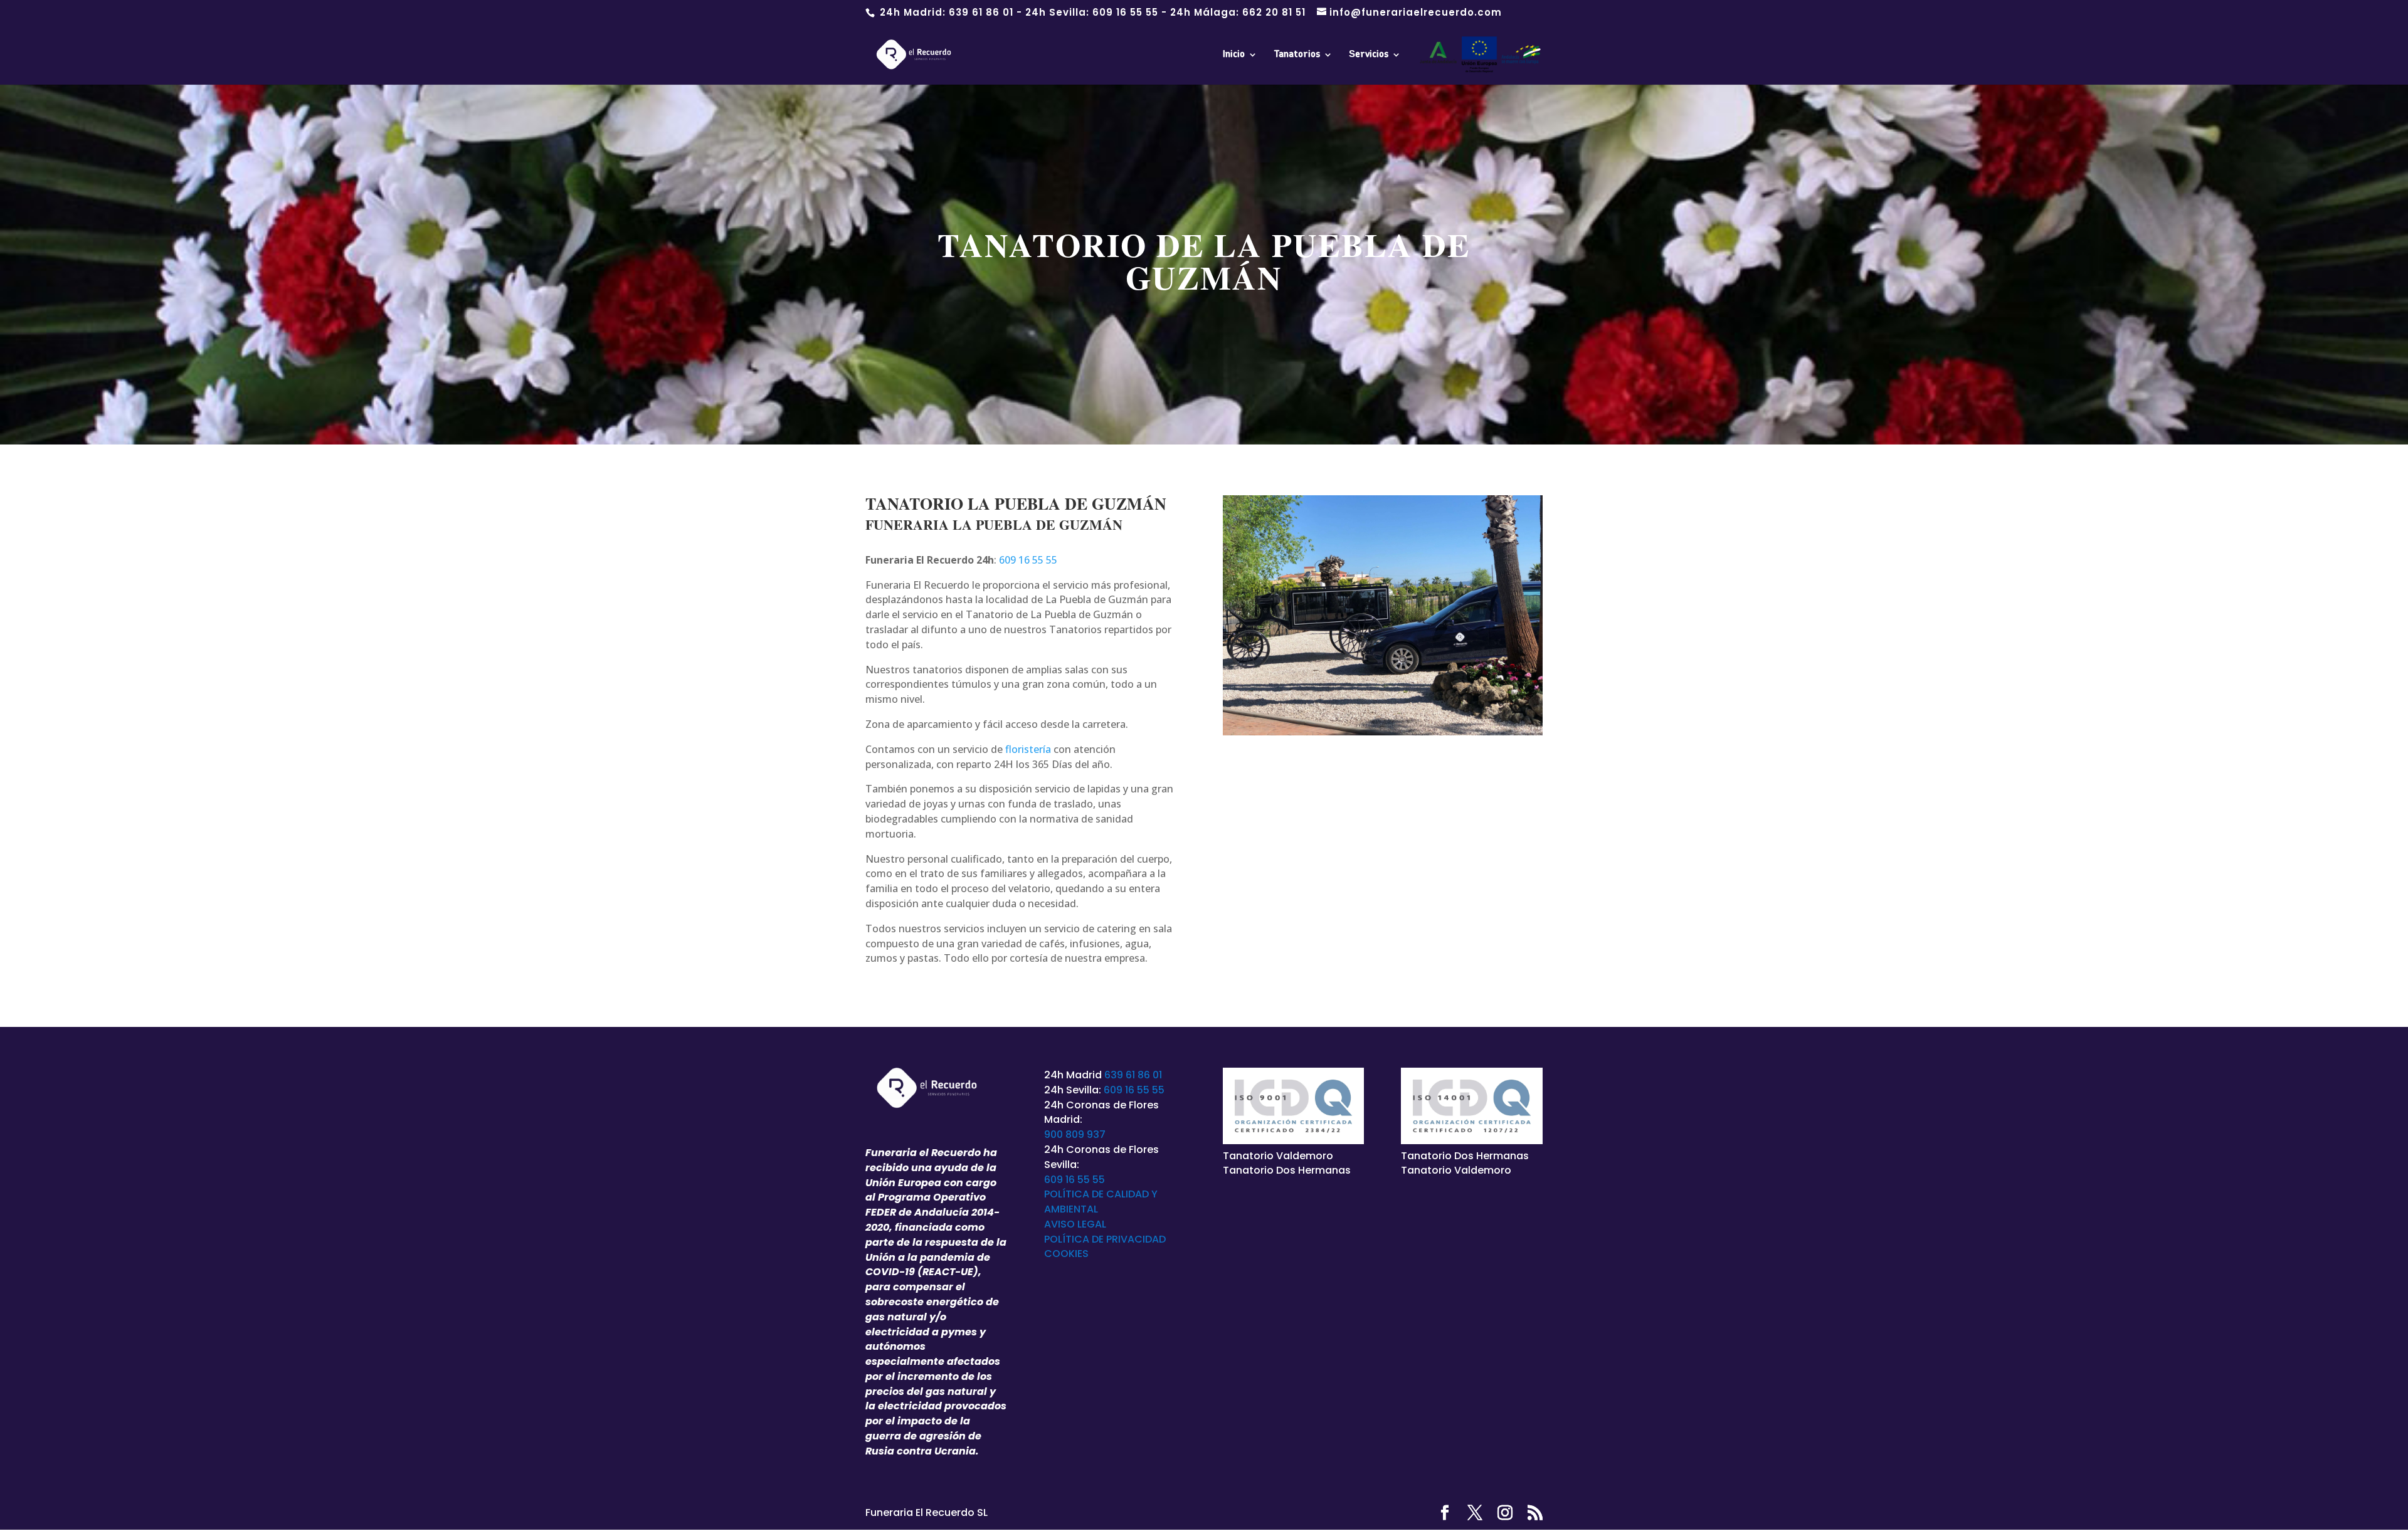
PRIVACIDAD (1136, 1239)
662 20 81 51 (1274, 12)
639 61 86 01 (981, 12)
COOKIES (1066, 1254)
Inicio (1234, 55)
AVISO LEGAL (1075, 1224)
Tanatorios (1297, 55)
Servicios (1369, 55)
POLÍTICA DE (1075, 1239)
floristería (1028, 749)
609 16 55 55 (1125, 12)
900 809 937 (1075, 1134)
